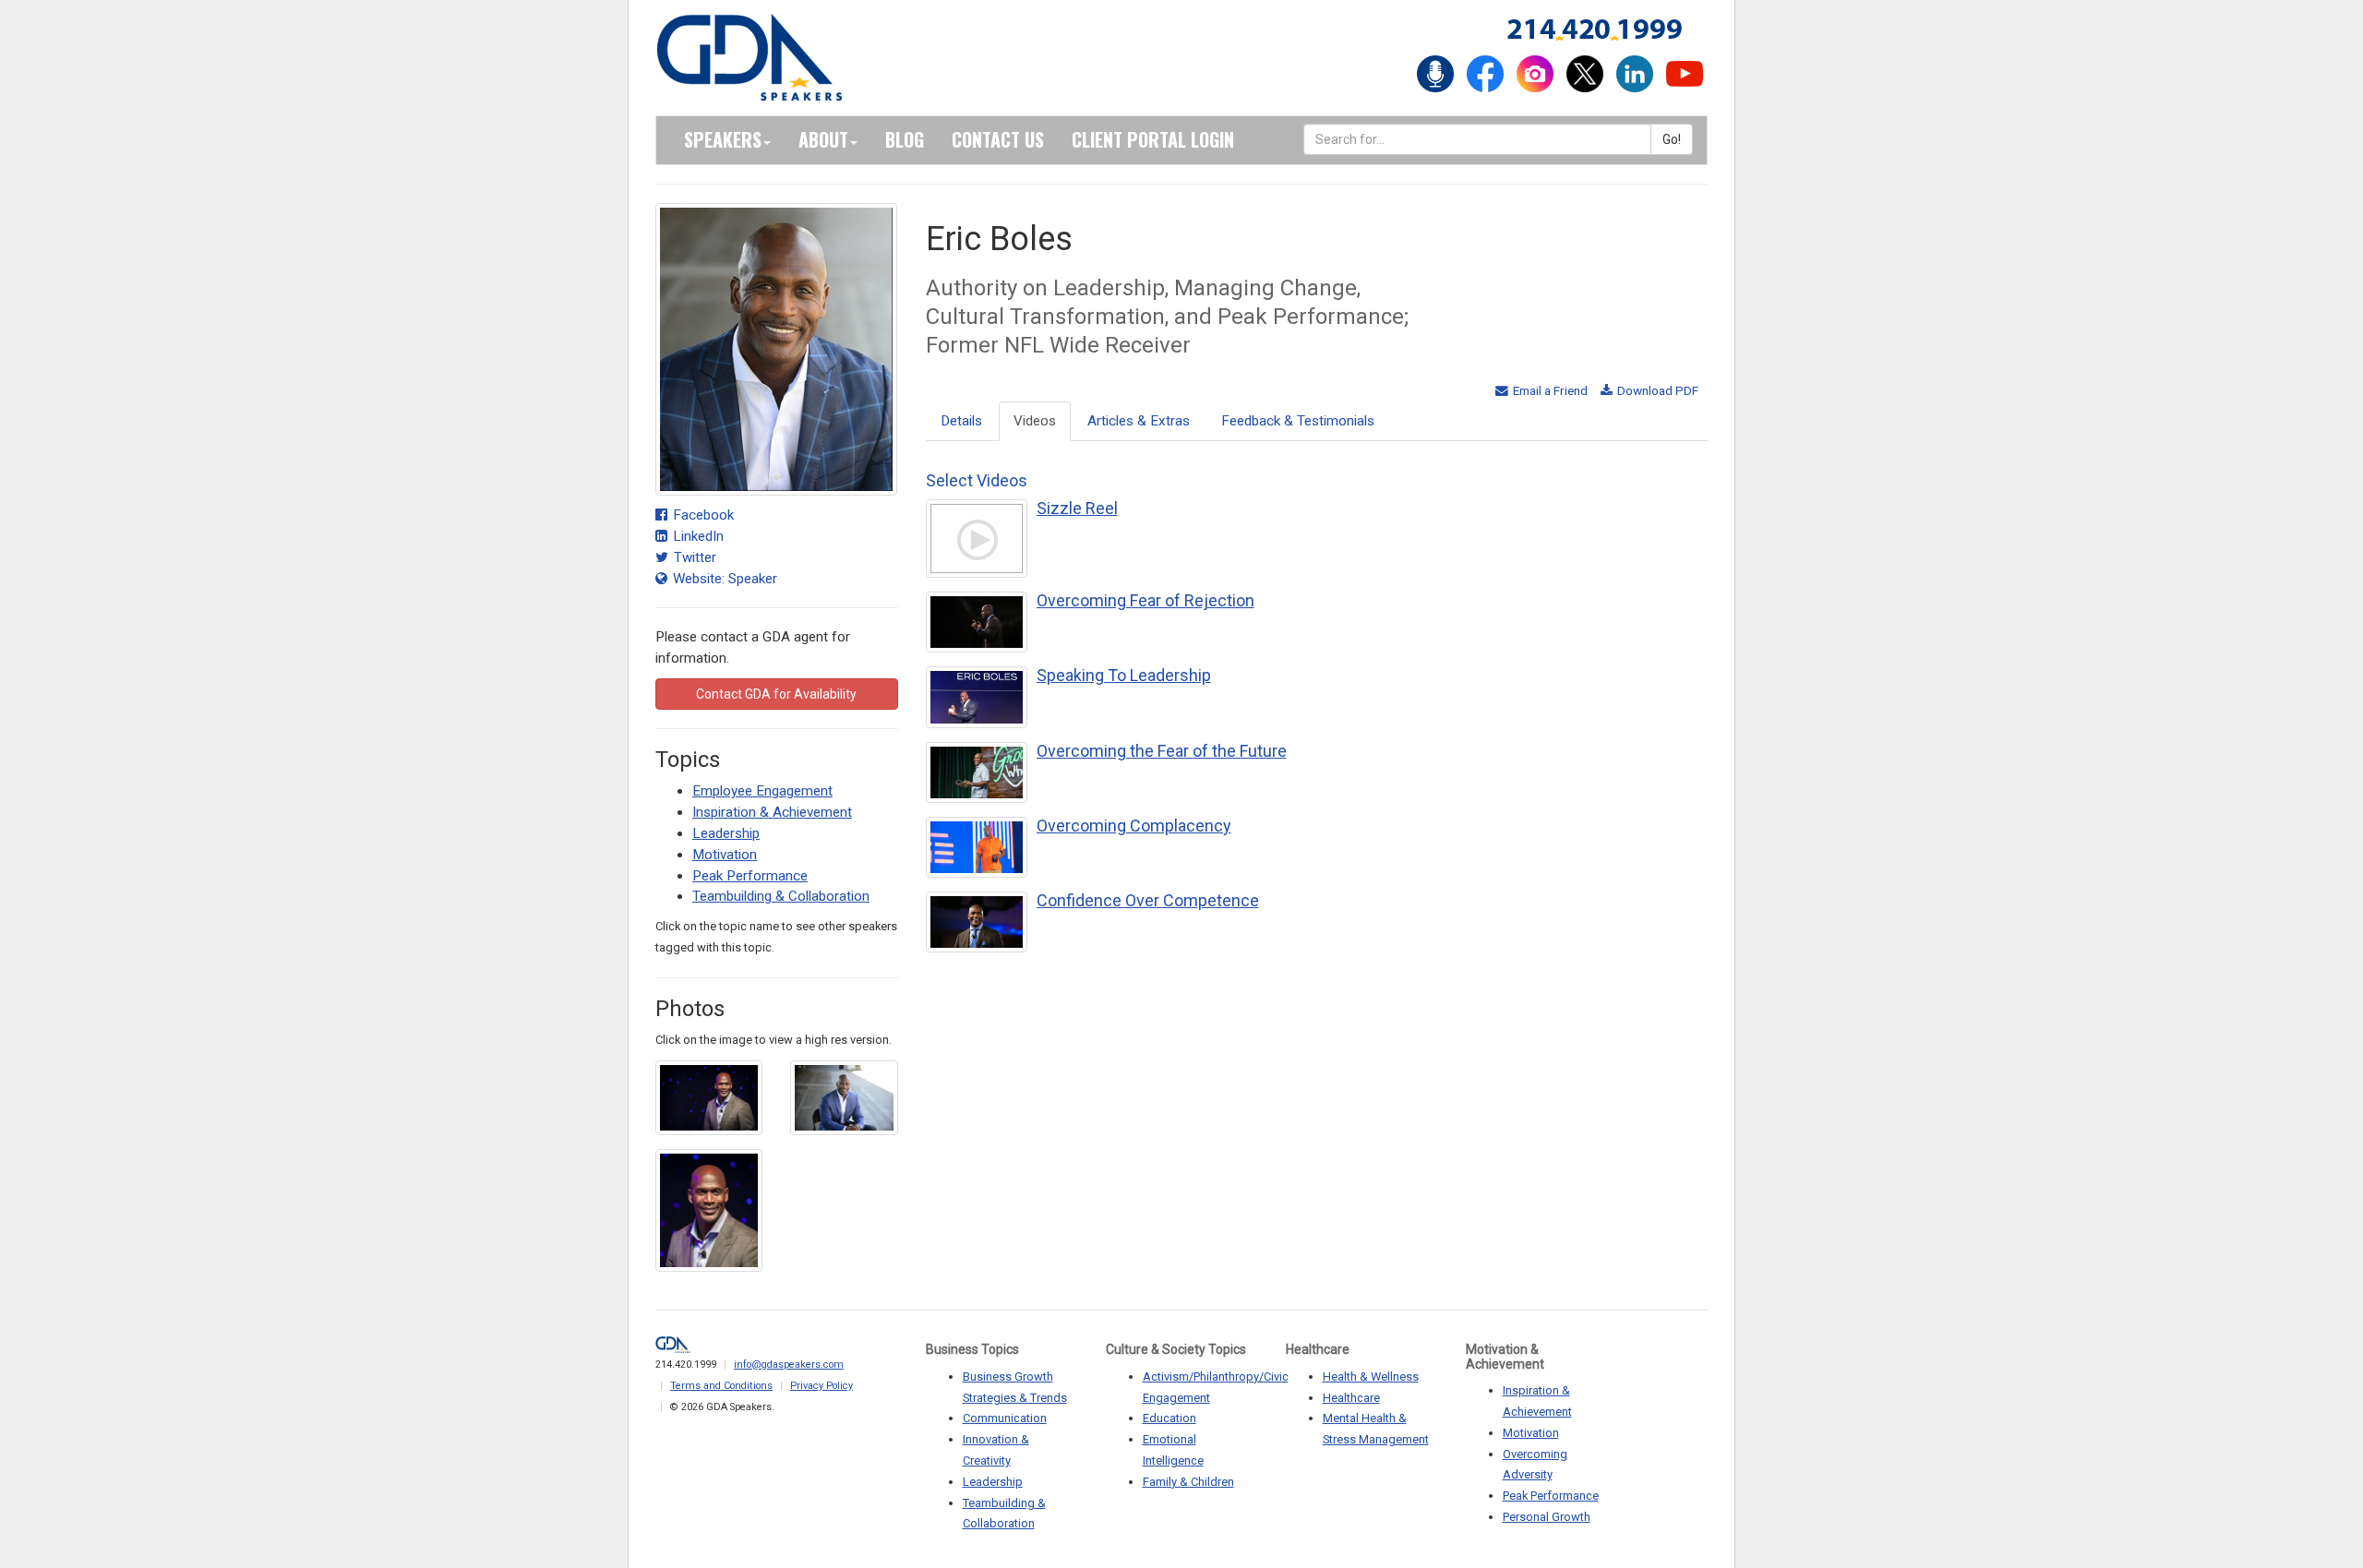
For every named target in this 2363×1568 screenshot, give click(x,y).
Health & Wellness (1371, 1376)
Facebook (702, 515)
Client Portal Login (1153, 139)
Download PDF (1656, 390)
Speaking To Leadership (1124, 675)
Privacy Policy (822, 1386)
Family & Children (1188, 1482)
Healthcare (1351, 1398)
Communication (1005, 1418)
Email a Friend (1549, 390)
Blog (905, 139)
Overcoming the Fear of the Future (1162, 751)
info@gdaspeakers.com (789, 1365)
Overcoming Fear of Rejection (1146, 600)
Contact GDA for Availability (776, 694)
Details (961, 421)
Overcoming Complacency (1134, 826)
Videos (1035, 421)
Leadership (726, 833)
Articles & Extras (1139, 421)
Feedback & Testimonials (1298, 421)
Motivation (725, 855)
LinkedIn (696, 536)
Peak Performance (750, 876)
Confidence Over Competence (1148, 900)
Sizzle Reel (1077, 508)
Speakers (723, 139)
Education (1170, 1418)
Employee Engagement (762, 791)
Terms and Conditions (721, 1386)
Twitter (693, 557)
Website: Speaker (723, 579)
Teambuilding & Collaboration (781, 896)
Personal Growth (1547, 1517)
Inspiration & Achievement (772, 812)
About (823, 139)
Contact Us (998, 139)
